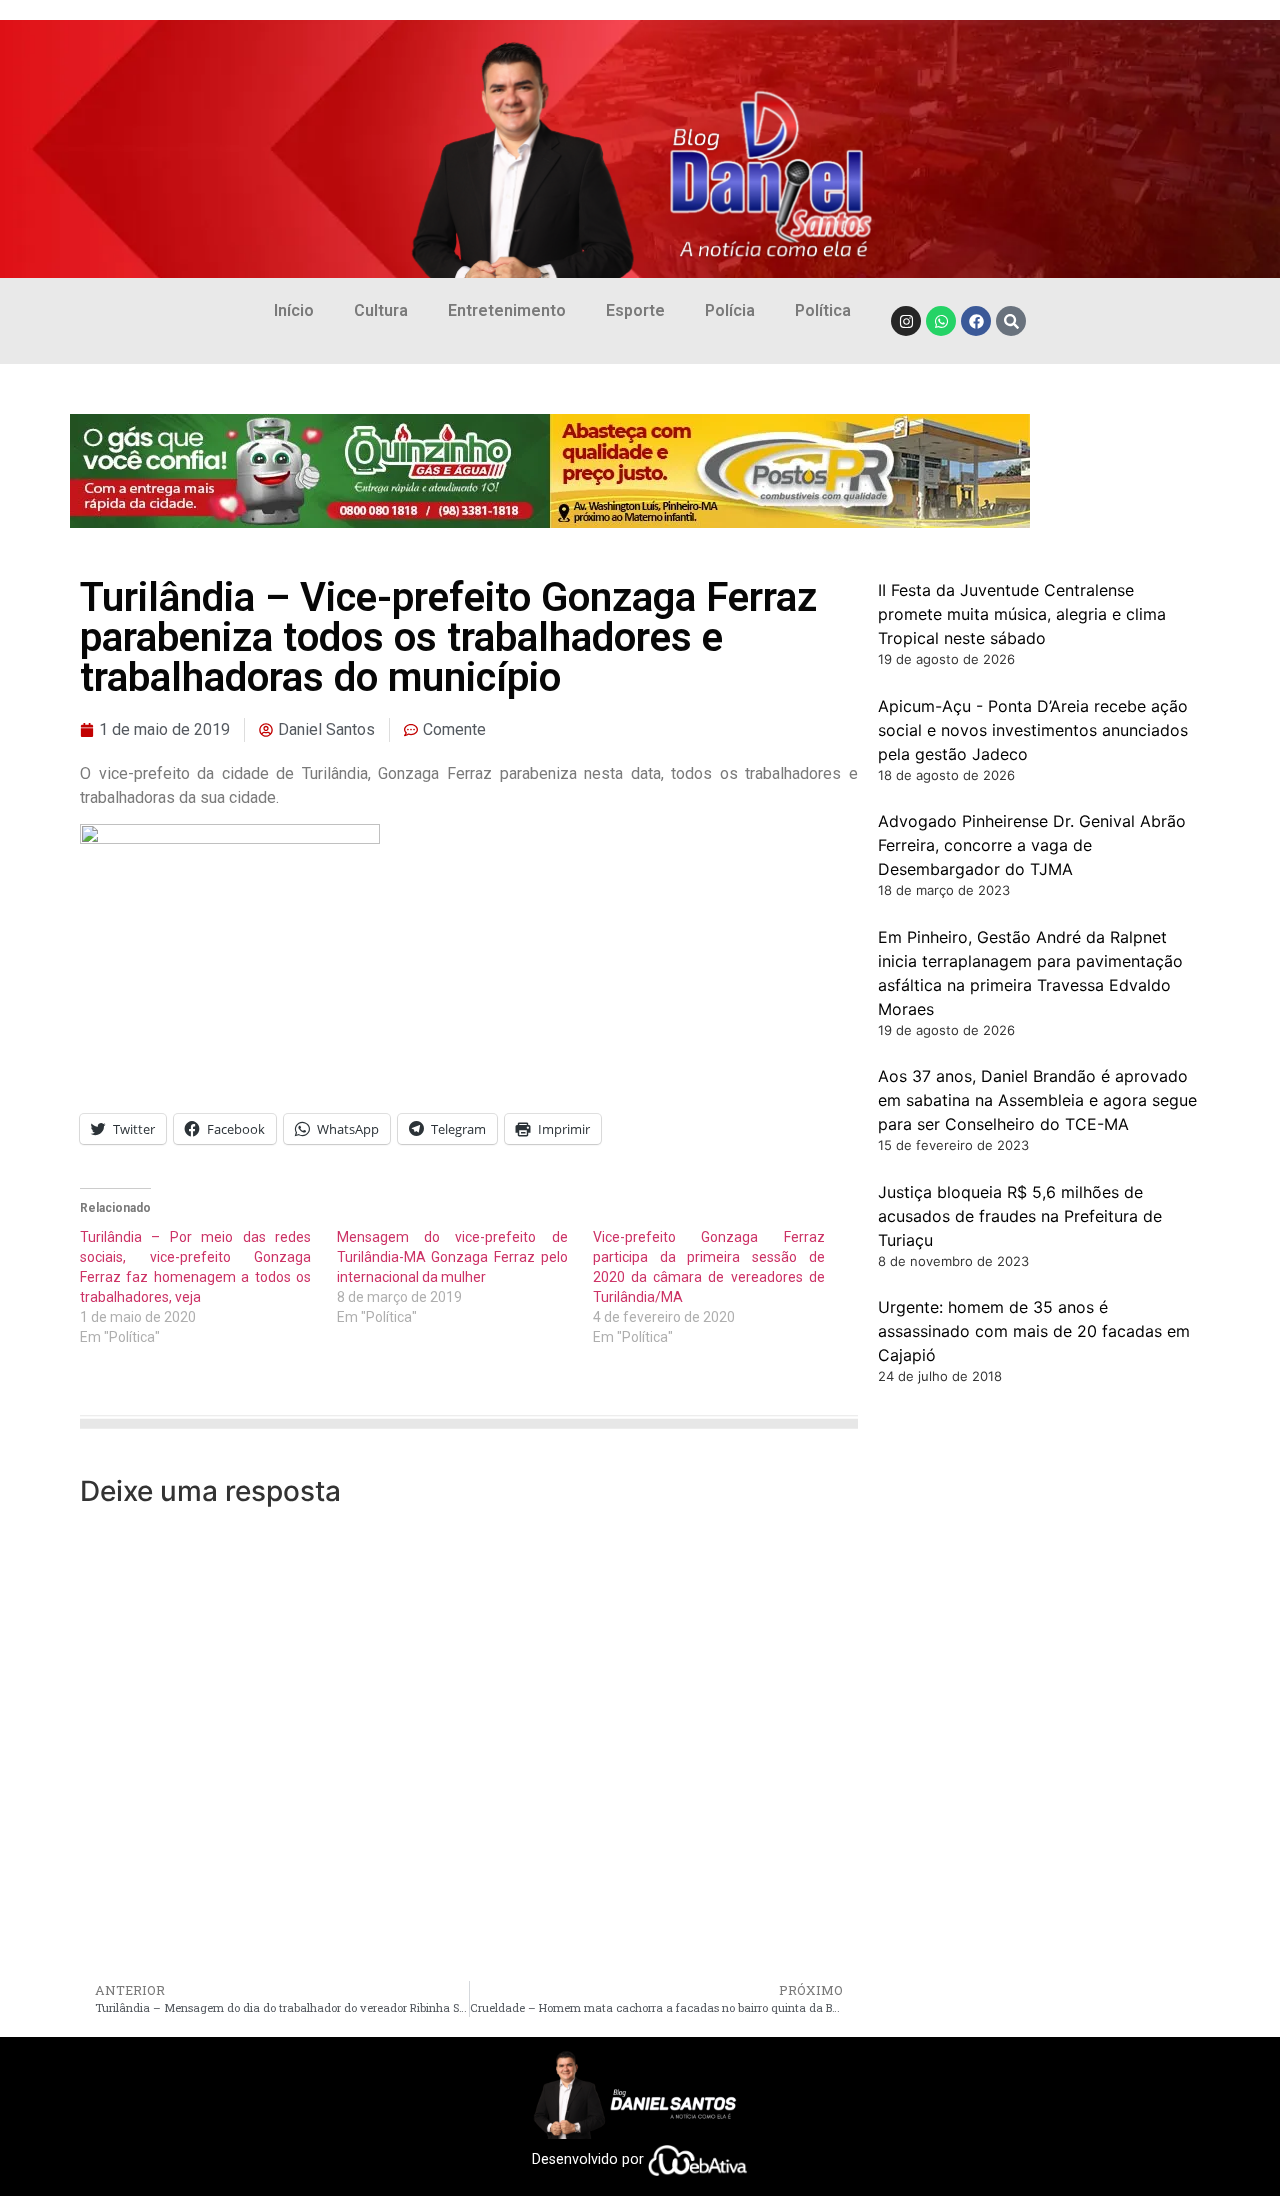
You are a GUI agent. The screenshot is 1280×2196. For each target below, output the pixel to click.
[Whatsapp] (941, 321)
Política (823, 310)
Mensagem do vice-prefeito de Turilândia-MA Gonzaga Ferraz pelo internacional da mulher (452, 1257)
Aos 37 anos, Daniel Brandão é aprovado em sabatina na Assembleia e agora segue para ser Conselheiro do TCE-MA (1037, 1100)
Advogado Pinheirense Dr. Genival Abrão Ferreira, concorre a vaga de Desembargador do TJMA (1032, 845)
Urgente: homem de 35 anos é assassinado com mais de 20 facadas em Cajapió (1034, 1331)
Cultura (381, 310)
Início (294, 310)
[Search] (1011, 321)
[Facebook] (976, 321)
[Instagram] (906, 321)
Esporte (635, 310)
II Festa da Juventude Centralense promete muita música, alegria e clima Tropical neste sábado (1022, 614)
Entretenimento (507, 310)
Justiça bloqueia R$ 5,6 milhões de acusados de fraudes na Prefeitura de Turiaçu (1020, 1216)
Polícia (730, 310)
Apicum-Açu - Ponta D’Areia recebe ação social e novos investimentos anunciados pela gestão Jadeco (1033, 730)
